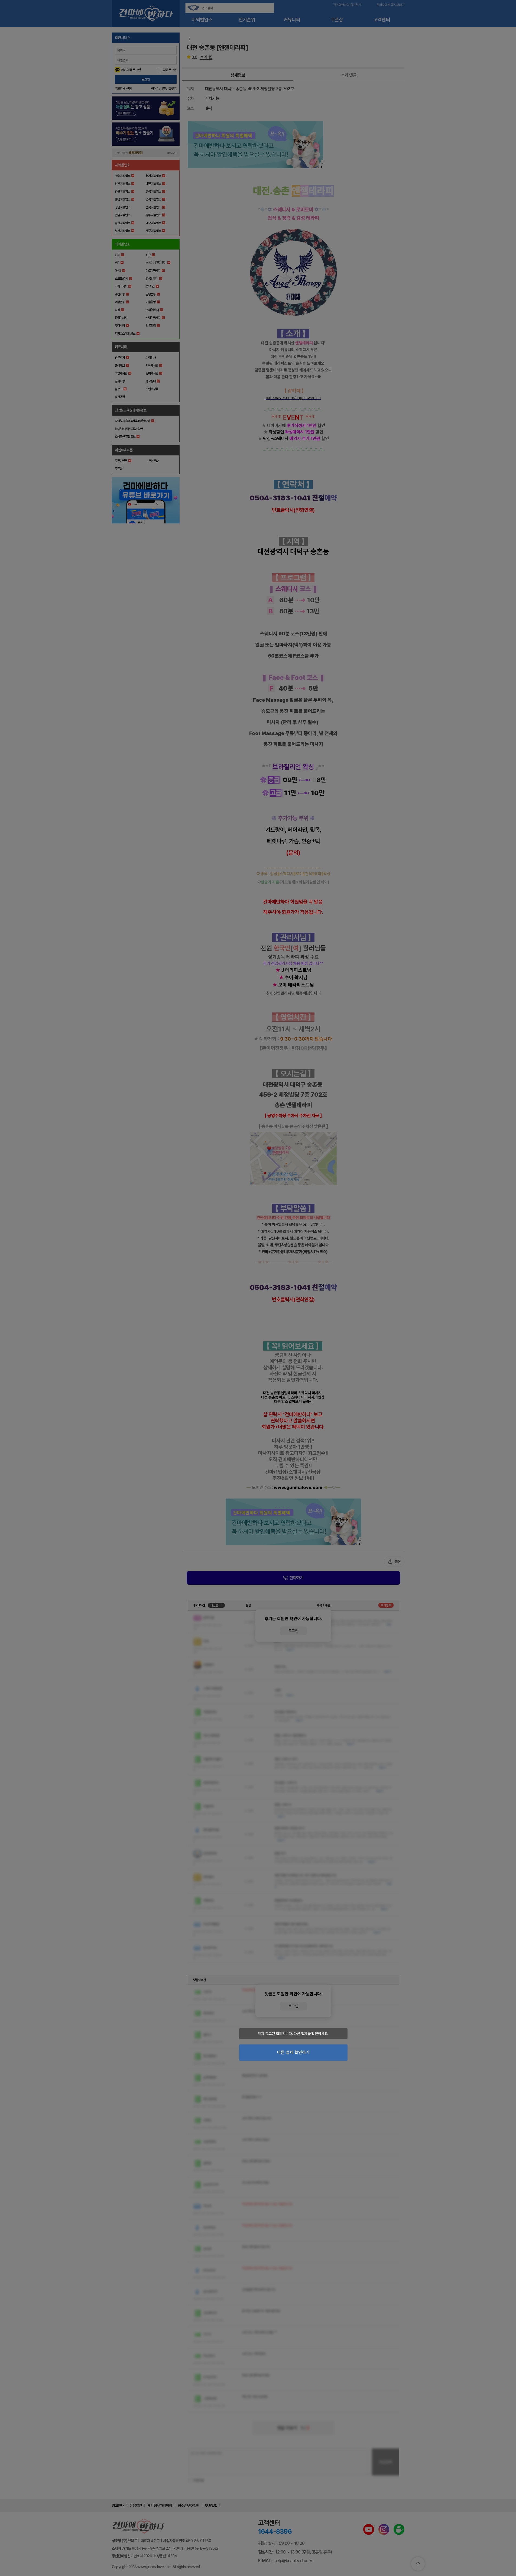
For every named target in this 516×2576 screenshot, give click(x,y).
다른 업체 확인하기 (293, 2052)
